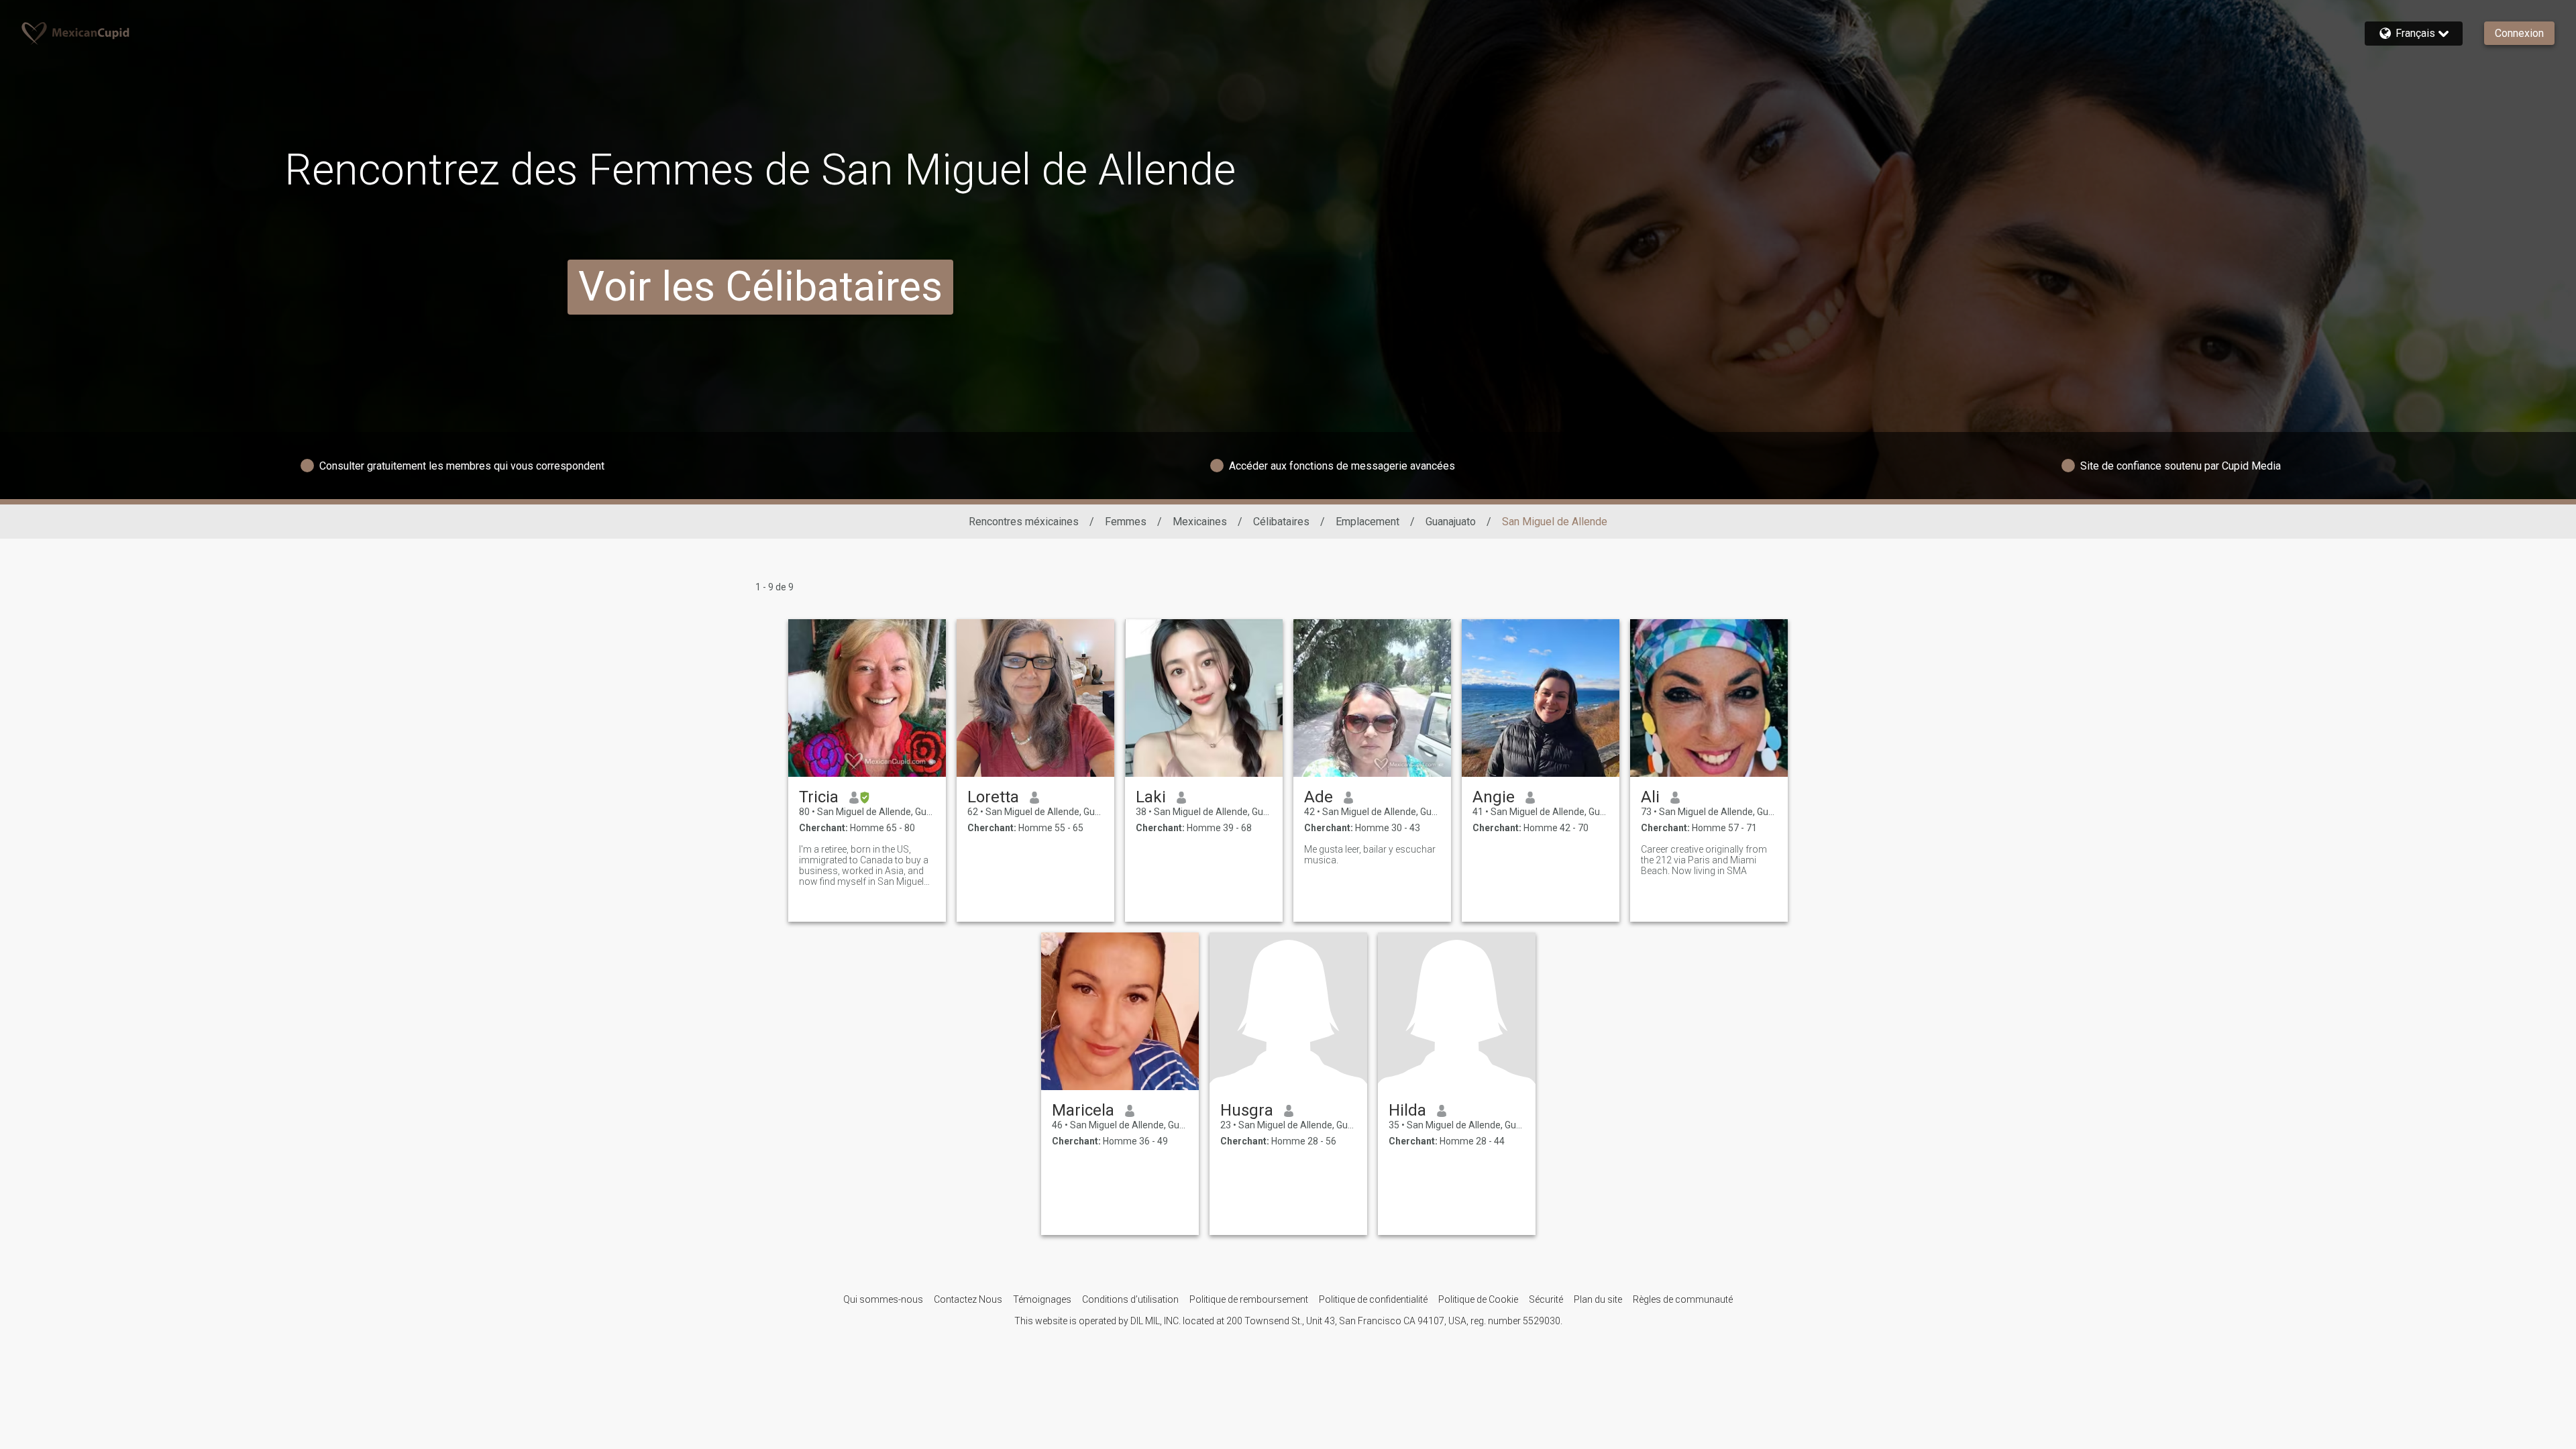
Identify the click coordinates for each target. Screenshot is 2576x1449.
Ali (1650, 797)
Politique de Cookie (1478, 1299)
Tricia (819, 797)
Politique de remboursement (1249, 1299)
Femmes (1126, 522)
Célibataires (1281, 522)
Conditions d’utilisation (1130, 1299)
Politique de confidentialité (1373, 1299)
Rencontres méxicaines (1024, 522)
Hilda (1407, 1110)
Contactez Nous (968, 1299)
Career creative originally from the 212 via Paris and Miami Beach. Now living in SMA (1704, 860)
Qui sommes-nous (883, 1299)
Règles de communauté (1683, 1299)
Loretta (993, 797)
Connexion (2519, 33)
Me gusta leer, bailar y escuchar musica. (1370, 855)
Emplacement (1367, 522)
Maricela (1083, 1110)
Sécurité (1546, 1299)
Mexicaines (1200, 522)
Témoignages (1042, 1299)
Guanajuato (1451, 522)
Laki (1151, 797)
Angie (1494, 797)
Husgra (1247, 1110)
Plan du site (1598, 1299)
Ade (1319, 797)
